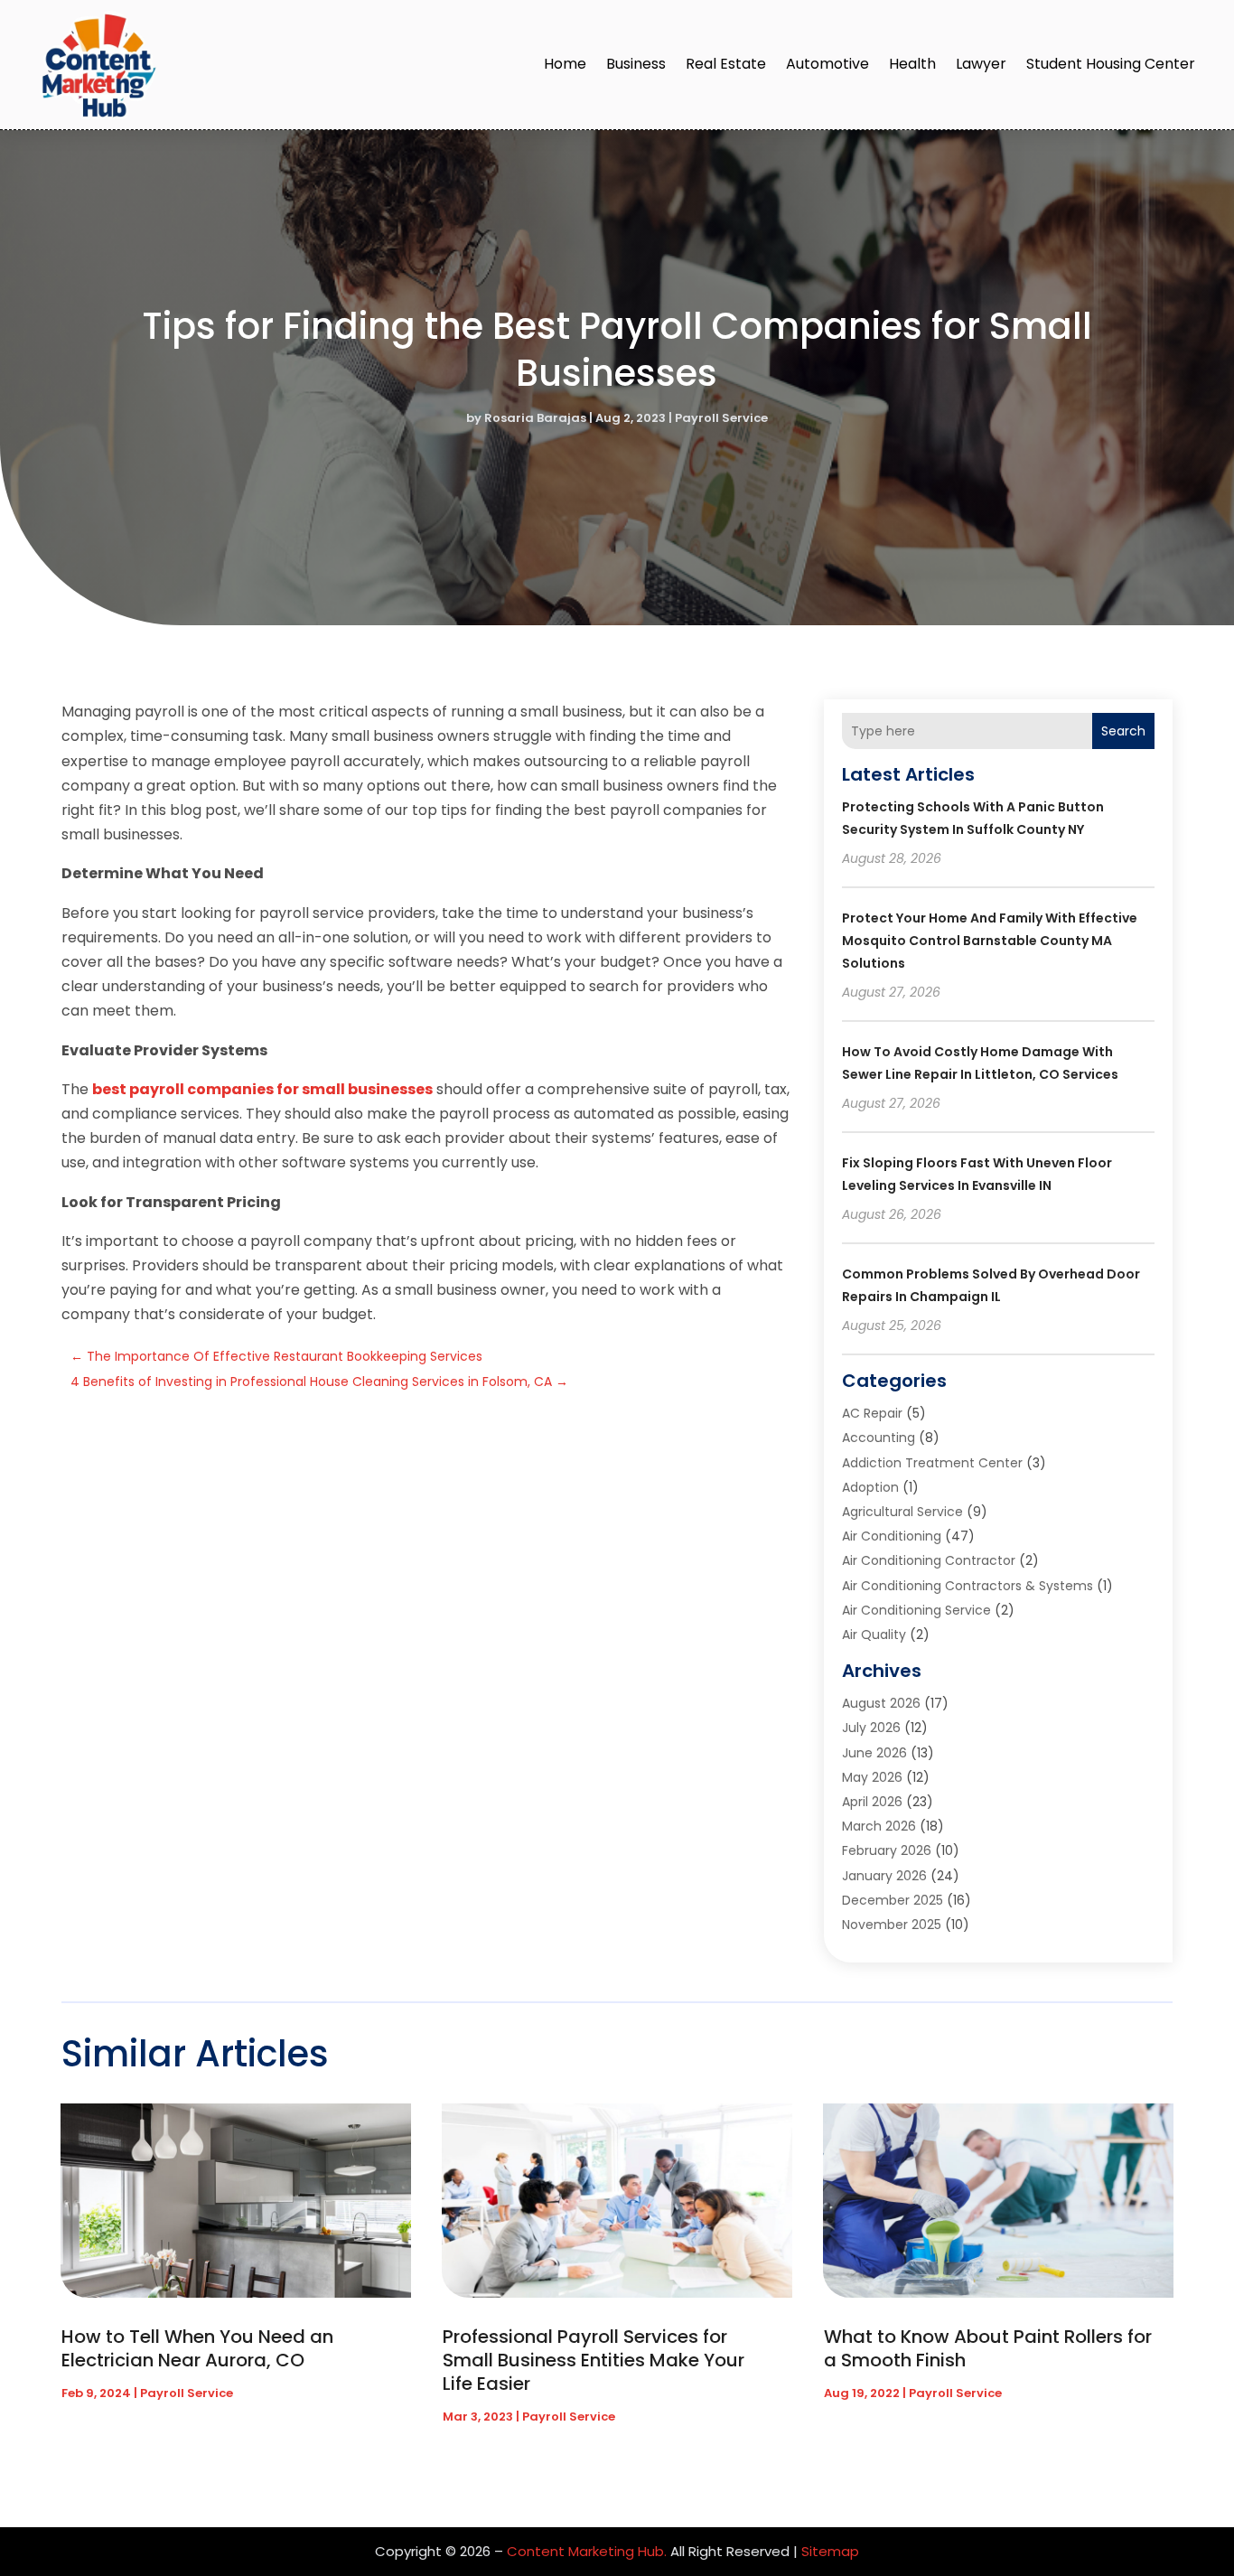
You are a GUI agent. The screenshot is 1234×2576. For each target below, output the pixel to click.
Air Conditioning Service (916, 1610)
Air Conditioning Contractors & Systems (968, 1586)
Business (636, 64)
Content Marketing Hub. (587, 2551)
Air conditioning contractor (929, 1560)
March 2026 (879, 1826)
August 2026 (881, 1703)
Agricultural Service (902, 1512)
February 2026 (887, 1850)
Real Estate (726, 64)
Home (565, 64)
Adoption (870, 1487)
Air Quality (874, 1635)
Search (1123, 731)
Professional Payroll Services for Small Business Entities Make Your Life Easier (594, 2360)
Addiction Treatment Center (932, 1463)
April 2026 (872, 1802)
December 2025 (893, 1900)
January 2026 (884, 1876)
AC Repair (872, 1413)
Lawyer (981, 64)
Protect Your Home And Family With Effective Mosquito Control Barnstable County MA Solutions (990, 941)
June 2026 (874, 1753)
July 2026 (871, 1728)
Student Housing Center (1111, 64)
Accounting (879, 1438)
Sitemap (830, 2551)
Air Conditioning (892, 1536)
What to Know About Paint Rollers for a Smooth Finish (988, 2348)
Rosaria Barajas (535, 418)
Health (912, 64)
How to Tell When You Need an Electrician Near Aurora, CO (197, 2348)
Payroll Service (721, 418)
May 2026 (872, 1777)
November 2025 (892, 1925)
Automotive (827, 64)
